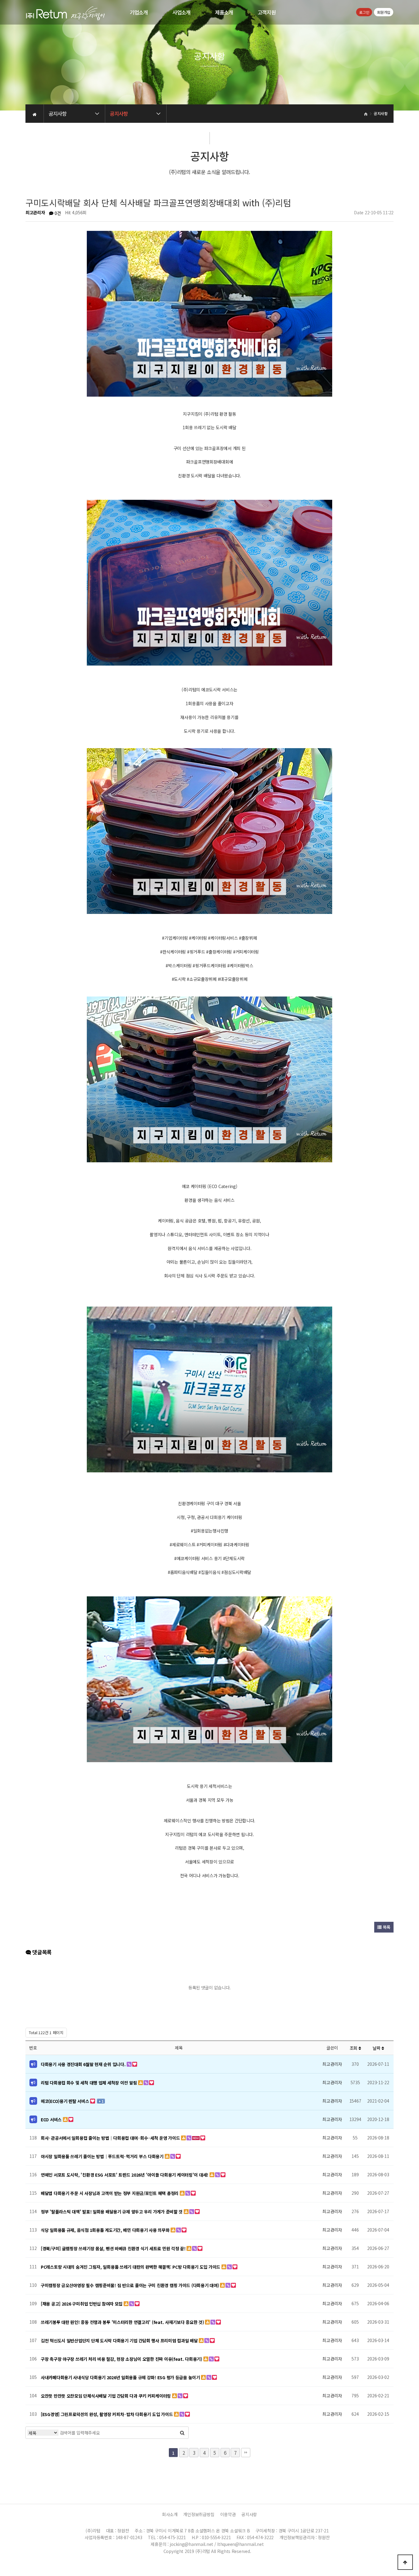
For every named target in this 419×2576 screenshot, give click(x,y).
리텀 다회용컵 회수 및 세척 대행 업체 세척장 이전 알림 (89, 2083)
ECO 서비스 (52, 2119)
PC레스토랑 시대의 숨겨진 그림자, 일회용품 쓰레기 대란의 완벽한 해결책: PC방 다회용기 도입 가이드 (131, 2267)
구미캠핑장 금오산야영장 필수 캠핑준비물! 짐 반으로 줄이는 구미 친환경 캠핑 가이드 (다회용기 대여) (130, 2285)
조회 (354, 2048)
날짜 (377, 2048)
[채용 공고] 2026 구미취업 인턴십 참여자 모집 (82, 2304)
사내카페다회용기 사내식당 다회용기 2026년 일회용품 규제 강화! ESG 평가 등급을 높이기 (121, 2377)
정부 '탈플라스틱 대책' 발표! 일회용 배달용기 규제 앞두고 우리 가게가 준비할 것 (112, 2212)
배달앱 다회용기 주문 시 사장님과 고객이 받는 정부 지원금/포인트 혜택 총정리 (110, 2193)
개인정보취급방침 (199, 2514)
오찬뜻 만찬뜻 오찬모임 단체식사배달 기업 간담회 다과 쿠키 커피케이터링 (106, 2396)
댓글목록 (41, 1952)
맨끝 (246, 2453)
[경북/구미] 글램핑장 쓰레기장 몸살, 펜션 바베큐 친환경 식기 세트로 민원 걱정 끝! (114, 2248)
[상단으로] (405, 2562)
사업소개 (181, 12)
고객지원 (267, 12)
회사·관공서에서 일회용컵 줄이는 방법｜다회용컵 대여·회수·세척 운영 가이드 (111, 2138)
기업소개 (139, 12)
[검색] (182, 2433)
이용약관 (228, 2514)
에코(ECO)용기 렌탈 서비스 (65, 2101)
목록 (386, 1927)
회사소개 (170, 2514)
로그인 (364, 12)
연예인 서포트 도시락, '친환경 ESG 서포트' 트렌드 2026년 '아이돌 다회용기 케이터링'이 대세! (125, 2175)
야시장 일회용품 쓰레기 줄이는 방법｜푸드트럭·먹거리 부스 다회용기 (103, 2156)
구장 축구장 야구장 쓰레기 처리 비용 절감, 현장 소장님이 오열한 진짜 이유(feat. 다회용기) (122, 2359)
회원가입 (384, 12)
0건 (57, 213)
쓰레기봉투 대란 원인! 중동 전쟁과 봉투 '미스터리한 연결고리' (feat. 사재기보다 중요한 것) (123, 2322)
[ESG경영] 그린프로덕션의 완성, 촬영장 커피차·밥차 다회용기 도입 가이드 (107, 2414)
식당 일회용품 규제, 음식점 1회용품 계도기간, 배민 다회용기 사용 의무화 (106, 2230)
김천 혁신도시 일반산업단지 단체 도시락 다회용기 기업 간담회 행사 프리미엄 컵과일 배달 (120, 2341)
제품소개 (224, 12)
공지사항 (249, 2514)
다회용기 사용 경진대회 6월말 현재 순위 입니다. (84, 2064)
